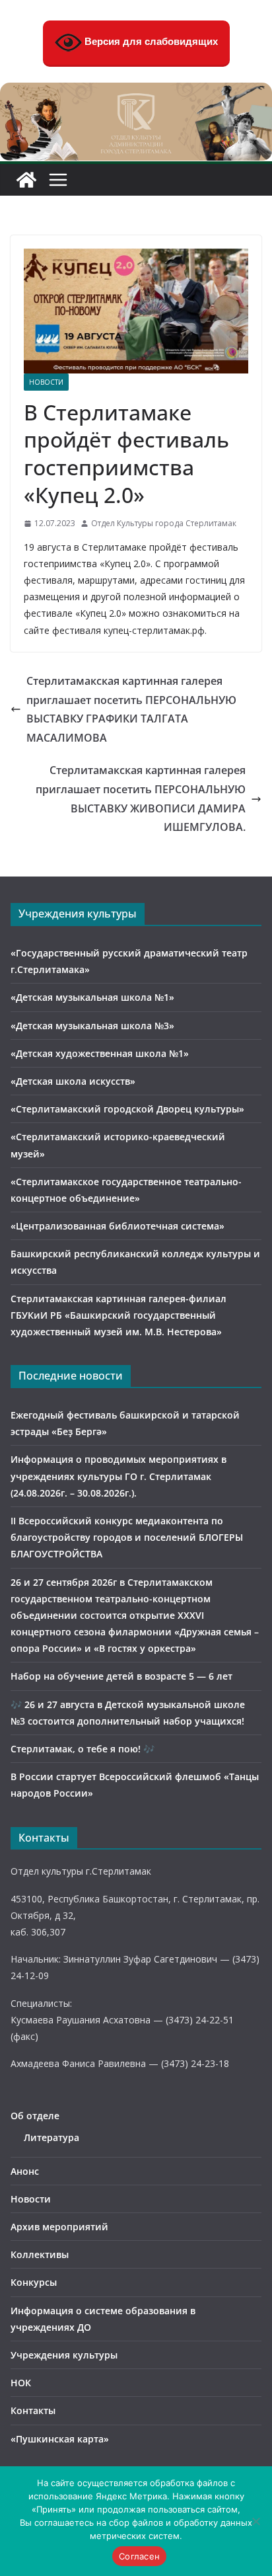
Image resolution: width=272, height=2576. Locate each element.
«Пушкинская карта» (60, 2439)
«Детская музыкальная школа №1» (92, 997)
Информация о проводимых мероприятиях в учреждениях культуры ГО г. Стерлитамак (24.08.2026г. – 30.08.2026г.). (119, 1476)
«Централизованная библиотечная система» (118, 1226)
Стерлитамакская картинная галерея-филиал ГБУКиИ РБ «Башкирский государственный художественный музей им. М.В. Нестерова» (119, 1315)
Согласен (139, 2556)
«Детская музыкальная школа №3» (92, 1026)
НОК (21, 2383)
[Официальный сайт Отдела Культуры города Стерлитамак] (136, 92)
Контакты (33, 2410)
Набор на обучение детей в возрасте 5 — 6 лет (121, 1676)
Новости (46, 382)
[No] (255, 2521)
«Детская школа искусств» (73, 1081)
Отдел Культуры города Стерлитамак (164, 523)
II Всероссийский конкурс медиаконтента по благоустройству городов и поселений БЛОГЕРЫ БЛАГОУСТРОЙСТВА (127, 1537)
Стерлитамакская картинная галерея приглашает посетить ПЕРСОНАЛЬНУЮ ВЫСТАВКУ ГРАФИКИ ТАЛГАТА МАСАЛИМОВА (131, 709)
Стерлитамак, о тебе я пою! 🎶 (83, 1749)
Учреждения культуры (64, 2355)
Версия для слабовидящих (150, 41)
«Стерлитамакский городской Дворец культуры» (127, 1109)
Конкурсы (34, 2282)
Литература (51, 2137)
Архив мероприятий (59, 2227)
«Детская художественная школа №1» (100, 1053)
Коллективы (40, 2254)
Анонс (25, 2171)
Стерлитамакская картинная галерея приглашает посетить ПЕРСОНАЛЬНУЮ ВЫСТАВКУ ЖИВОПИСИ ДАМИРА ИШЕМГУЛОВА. (141, 799)
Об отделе (35, 2116)
